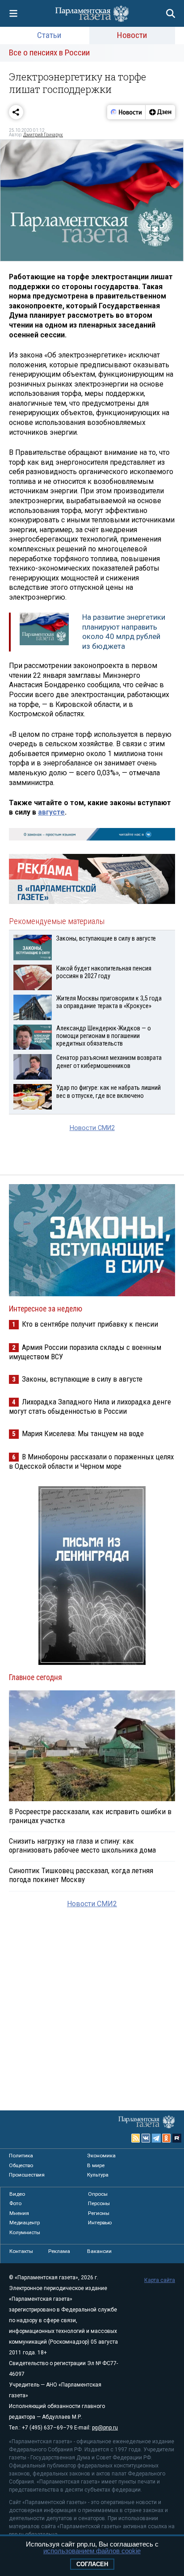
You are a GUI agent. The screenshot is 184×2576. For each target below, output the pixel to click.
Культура (98, 2175)
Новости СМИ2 (92, 1128)
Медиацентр (25, 2223)
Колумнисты (25, 2232)
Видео (17, 2194)
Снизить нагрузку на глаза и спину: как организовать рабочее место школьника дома (82, 1845)
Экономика (101, 2156)
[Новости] (126, 112)
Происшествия (27, 2175)
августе (51, 812)
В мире (96, 2165)
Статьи (49, 35)
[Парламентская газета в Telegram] (156, 2138)
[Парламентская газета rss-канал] (136, 2138)
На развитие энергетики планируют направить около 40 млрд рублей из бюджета (124, 632)
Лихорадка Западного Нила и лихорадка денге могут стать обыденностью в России (90, 1406)
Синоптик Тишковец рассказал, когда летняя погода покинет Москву (81, 1875)
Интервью (100, 2223)
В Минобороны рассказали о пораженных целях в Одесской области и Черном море (91, 1461)
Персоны (99, 2203)
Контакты (21, 2251)
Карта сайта (160, 2280)
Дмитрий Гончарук (43, 135)
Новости (132, 35)
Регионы (99, 2213)
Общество (21, 2165)
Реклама (59, 2251)
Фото (15, 2203)
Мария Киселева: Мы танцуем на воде (83, 1433)
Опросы (98, 2194)
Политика (21, 2156)
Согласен (92, 2564)
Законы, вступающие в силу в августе (82, 1379)
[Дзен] (160, 112)
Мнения (19, 2213)
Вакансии (99, 2251)
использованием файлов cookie (92, 2551)
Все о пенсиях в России (49, 53)
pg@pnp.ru (105, 2428)
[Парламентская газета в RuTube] (177, 2138)
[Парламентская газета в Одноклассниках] (167, 2138)
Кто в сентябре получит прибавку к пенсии (90, 1324)
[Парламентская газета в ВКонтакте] (146, 2138)
